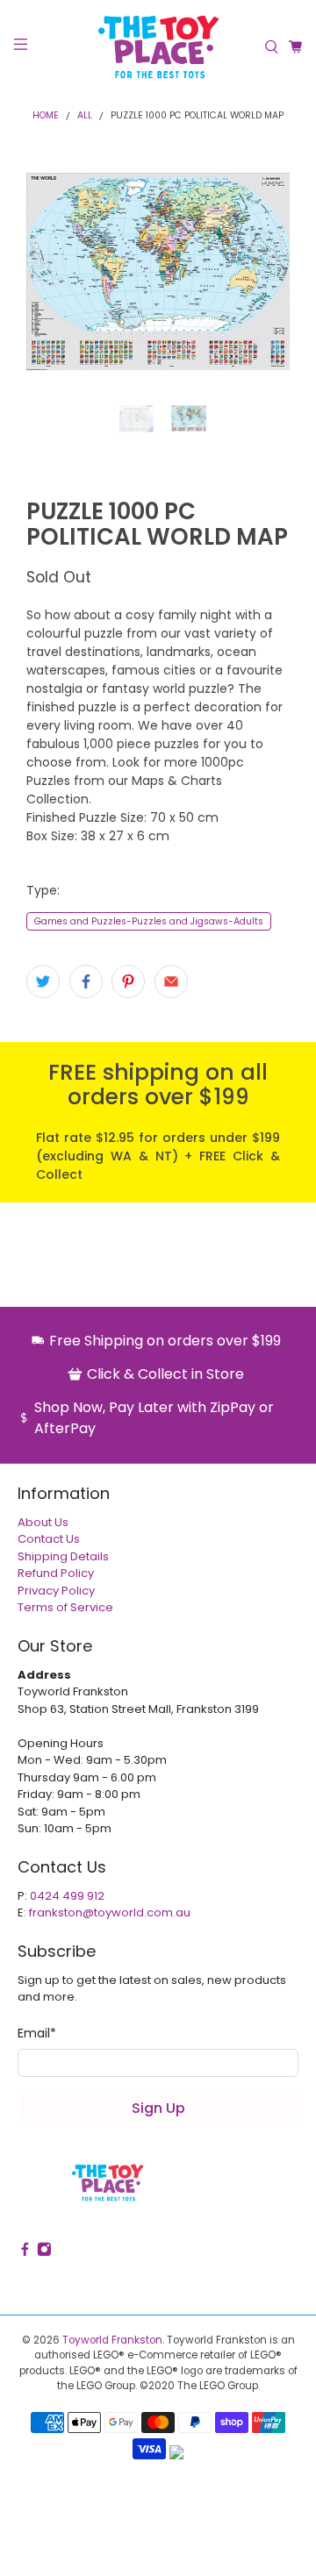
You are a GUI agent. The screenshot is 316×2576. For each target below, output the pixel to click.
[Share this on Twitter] (43, 986)
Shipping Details (63, 1560)
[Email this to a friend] (171, 986)
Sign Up (158, 2112)
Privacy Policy (56, 1594)
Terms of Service (65, 1612)
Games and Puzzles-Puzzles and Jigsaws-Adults (149, 925)
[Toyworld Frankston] (158, 47)
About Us (43, 1526)
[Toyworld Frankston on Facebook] (25, 2257)
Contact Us (49, 1543)
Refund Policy (56, 1577)
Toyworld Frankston (112, 2344)
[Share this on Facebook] (86, 986)
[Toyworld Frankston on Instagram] (44, 2257)
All (85, 116)
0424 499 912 (67, 1899)
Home (46, 116)
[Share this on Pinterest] (128, 986)
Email (37, 2037)
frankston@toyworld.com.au (110, 1917)
